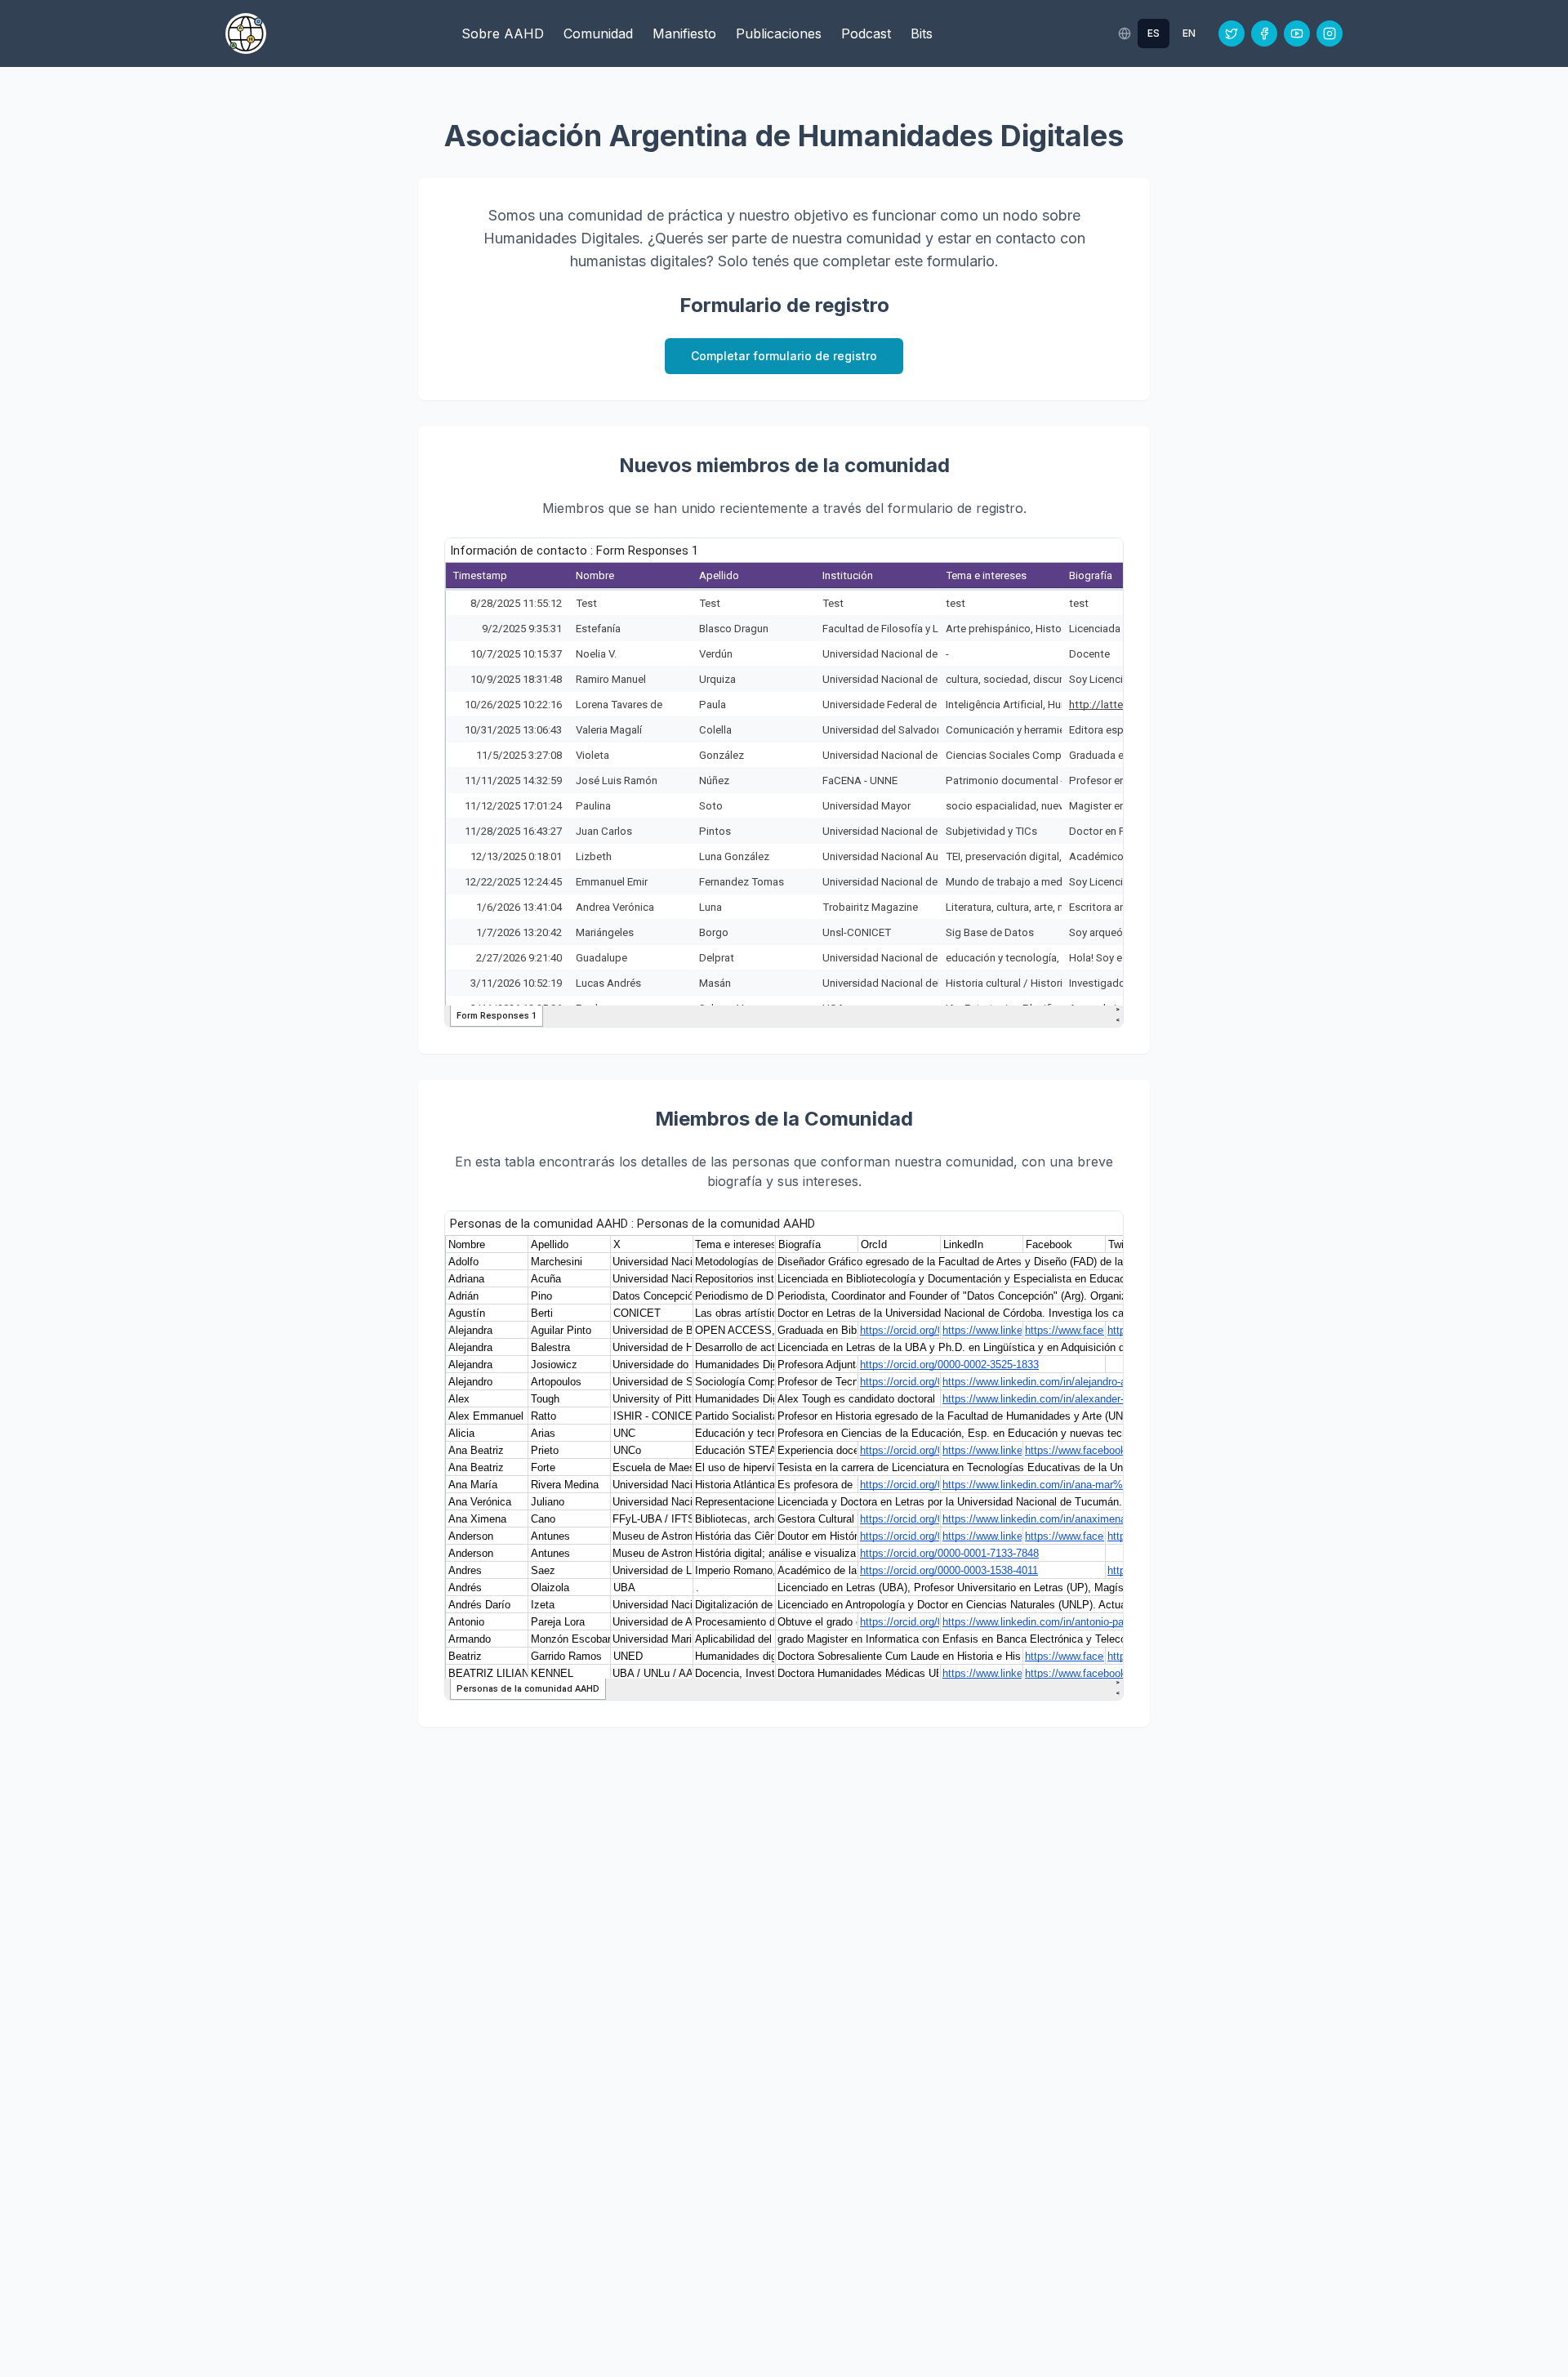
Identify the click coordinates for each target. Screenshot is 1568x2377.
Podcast (866, 33)
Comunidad (598, 33)
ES (1154, 33)
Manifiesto (684, 33)
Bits (922, 33)
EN (1189, 33)
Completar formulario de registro (784, 356)
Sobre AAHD (503, 33)
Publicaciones (779, 33)
